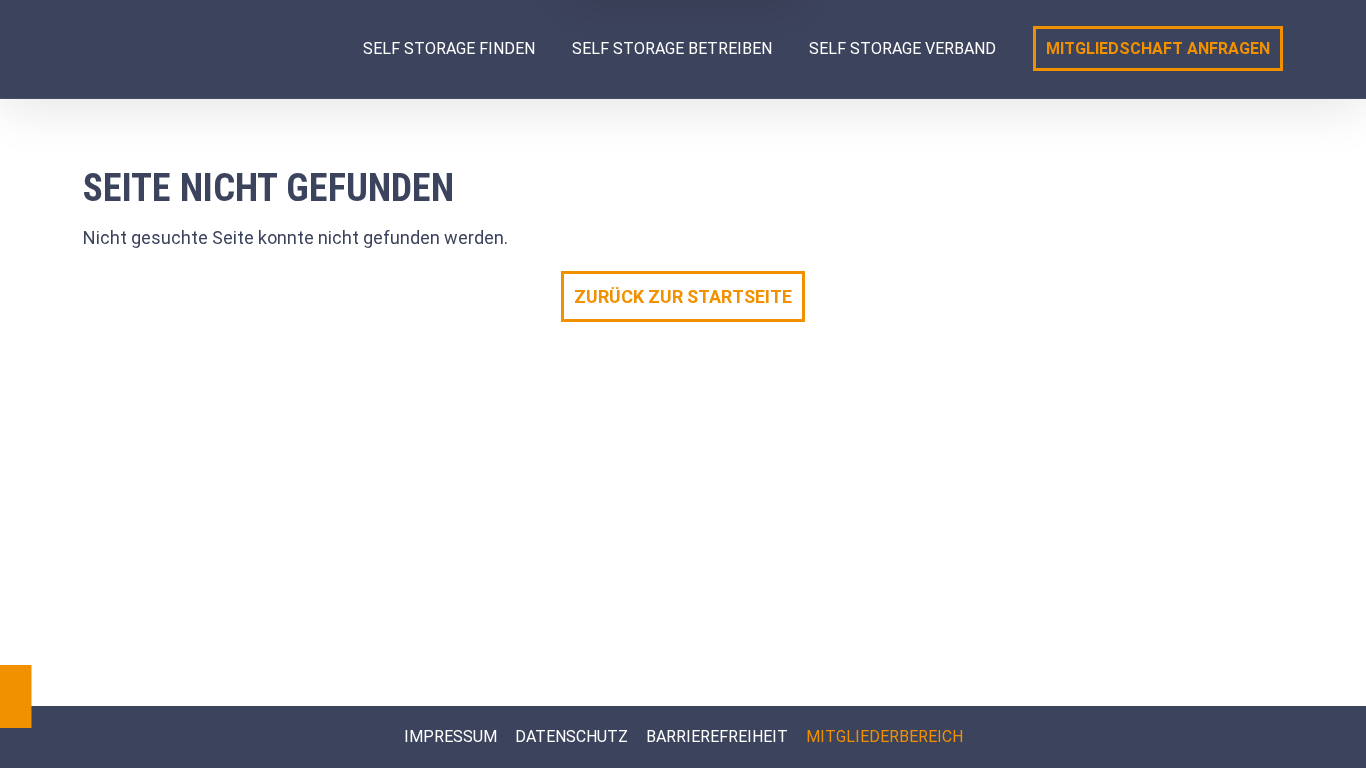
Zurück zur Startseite (683, 296)
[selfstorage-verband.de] (203, 49)
